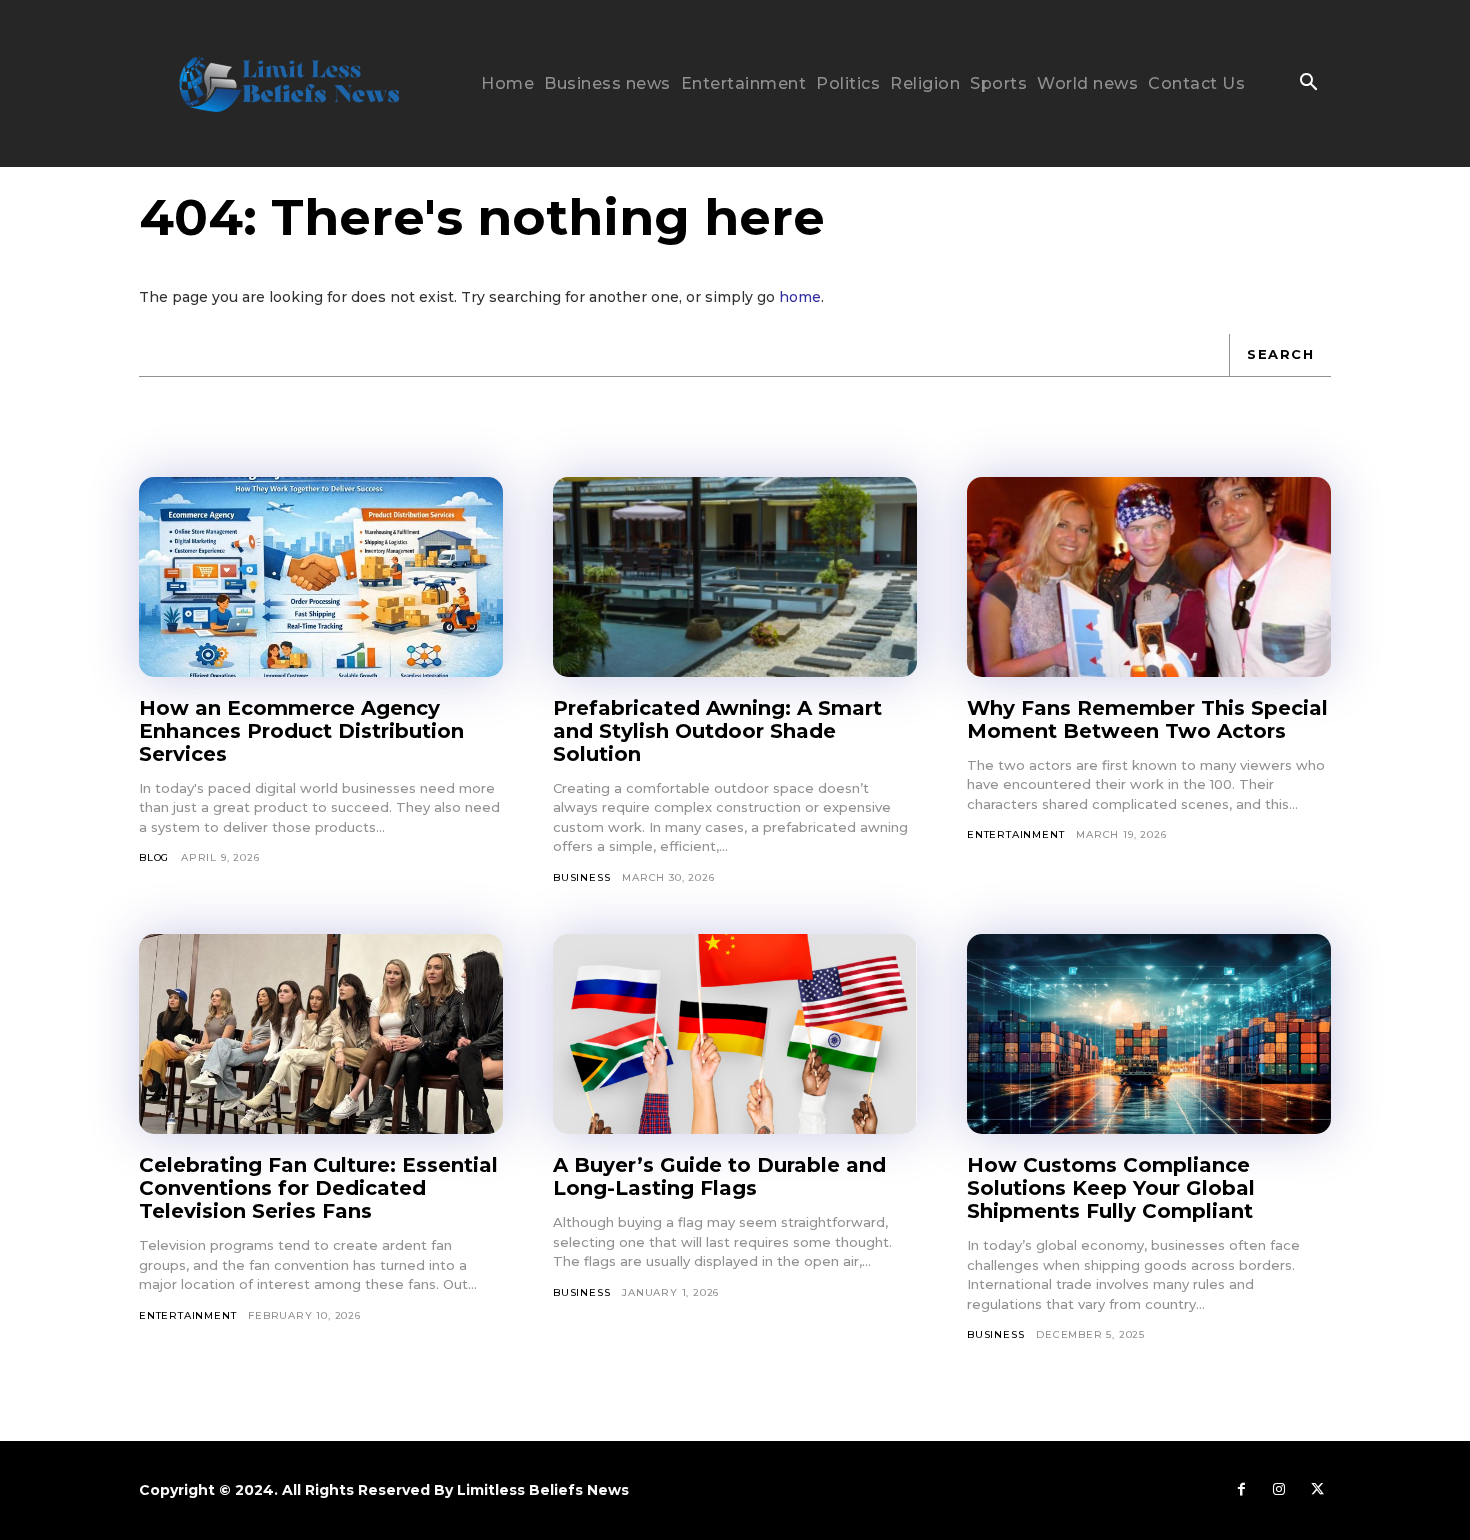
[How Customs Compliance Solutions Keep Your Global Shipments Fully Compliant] (1149, 1034)
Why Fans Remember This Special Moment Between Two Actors (1147, 719)
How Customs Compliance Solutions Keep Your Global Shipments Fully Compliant (1111, 1188)
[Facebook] (1241, 1490)
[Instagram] (1279, 1490)
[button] (1308, 84)
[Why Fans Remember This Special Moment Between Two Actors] (1149, 577)
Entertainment (1015, 834)
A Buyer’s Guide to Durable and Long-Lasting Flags (719, 1176)
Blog (154, 857)
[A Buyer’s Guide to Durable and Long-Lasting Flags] (735, 1034)
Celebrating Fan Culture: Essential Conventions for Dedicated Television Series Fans (318, 1188)
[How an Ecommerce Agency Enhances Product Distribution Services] (321, 577)
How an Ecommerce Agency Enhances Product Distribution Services (301, 731)
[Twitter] (1317, 1490)
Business (581, 877)
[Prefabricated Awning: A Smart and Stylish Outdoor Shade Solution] (735, 577)
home (800, 297)
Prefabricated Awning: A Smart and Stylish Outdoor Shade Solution (717, 731)
